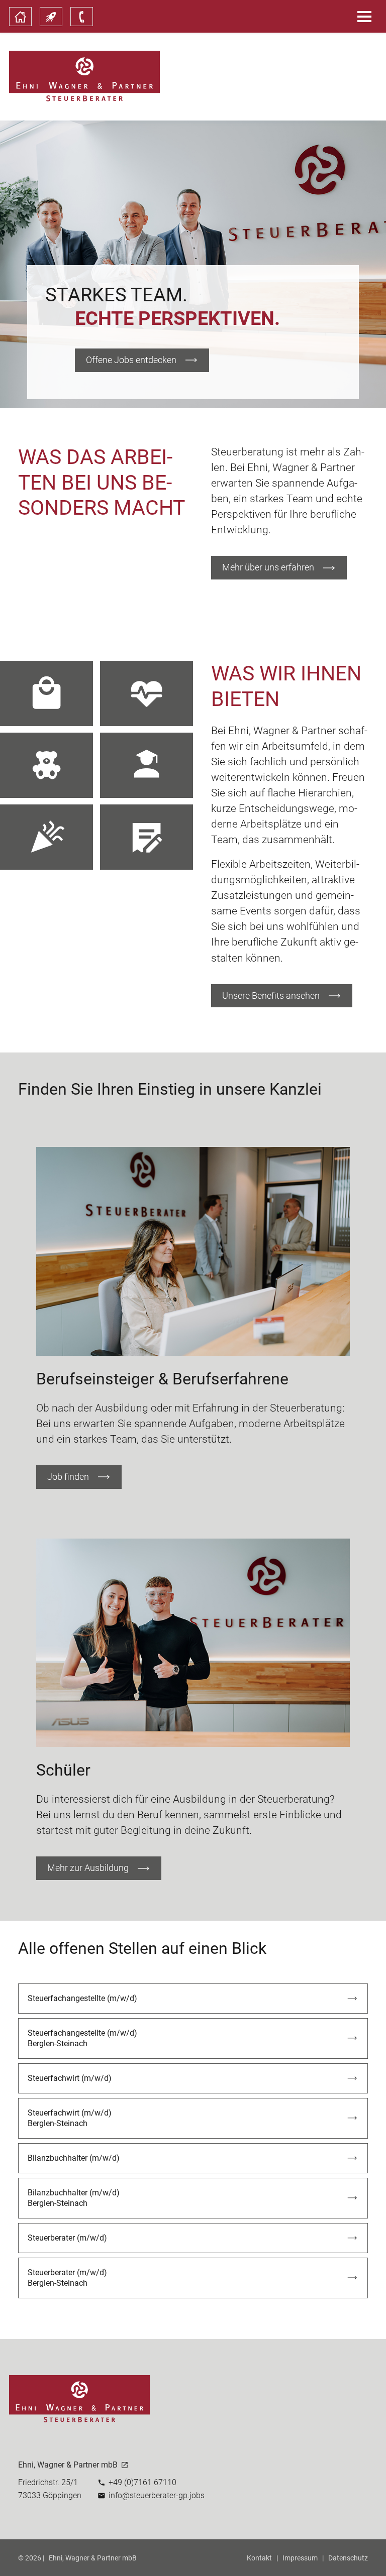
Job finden (68, 1477)
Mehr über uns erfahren (268, 567)
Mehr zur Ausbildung (88, 1868)
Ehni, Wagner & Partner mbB (93, 2558)
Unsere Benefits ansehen (271, 996)
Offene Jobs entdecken (131, 360)
